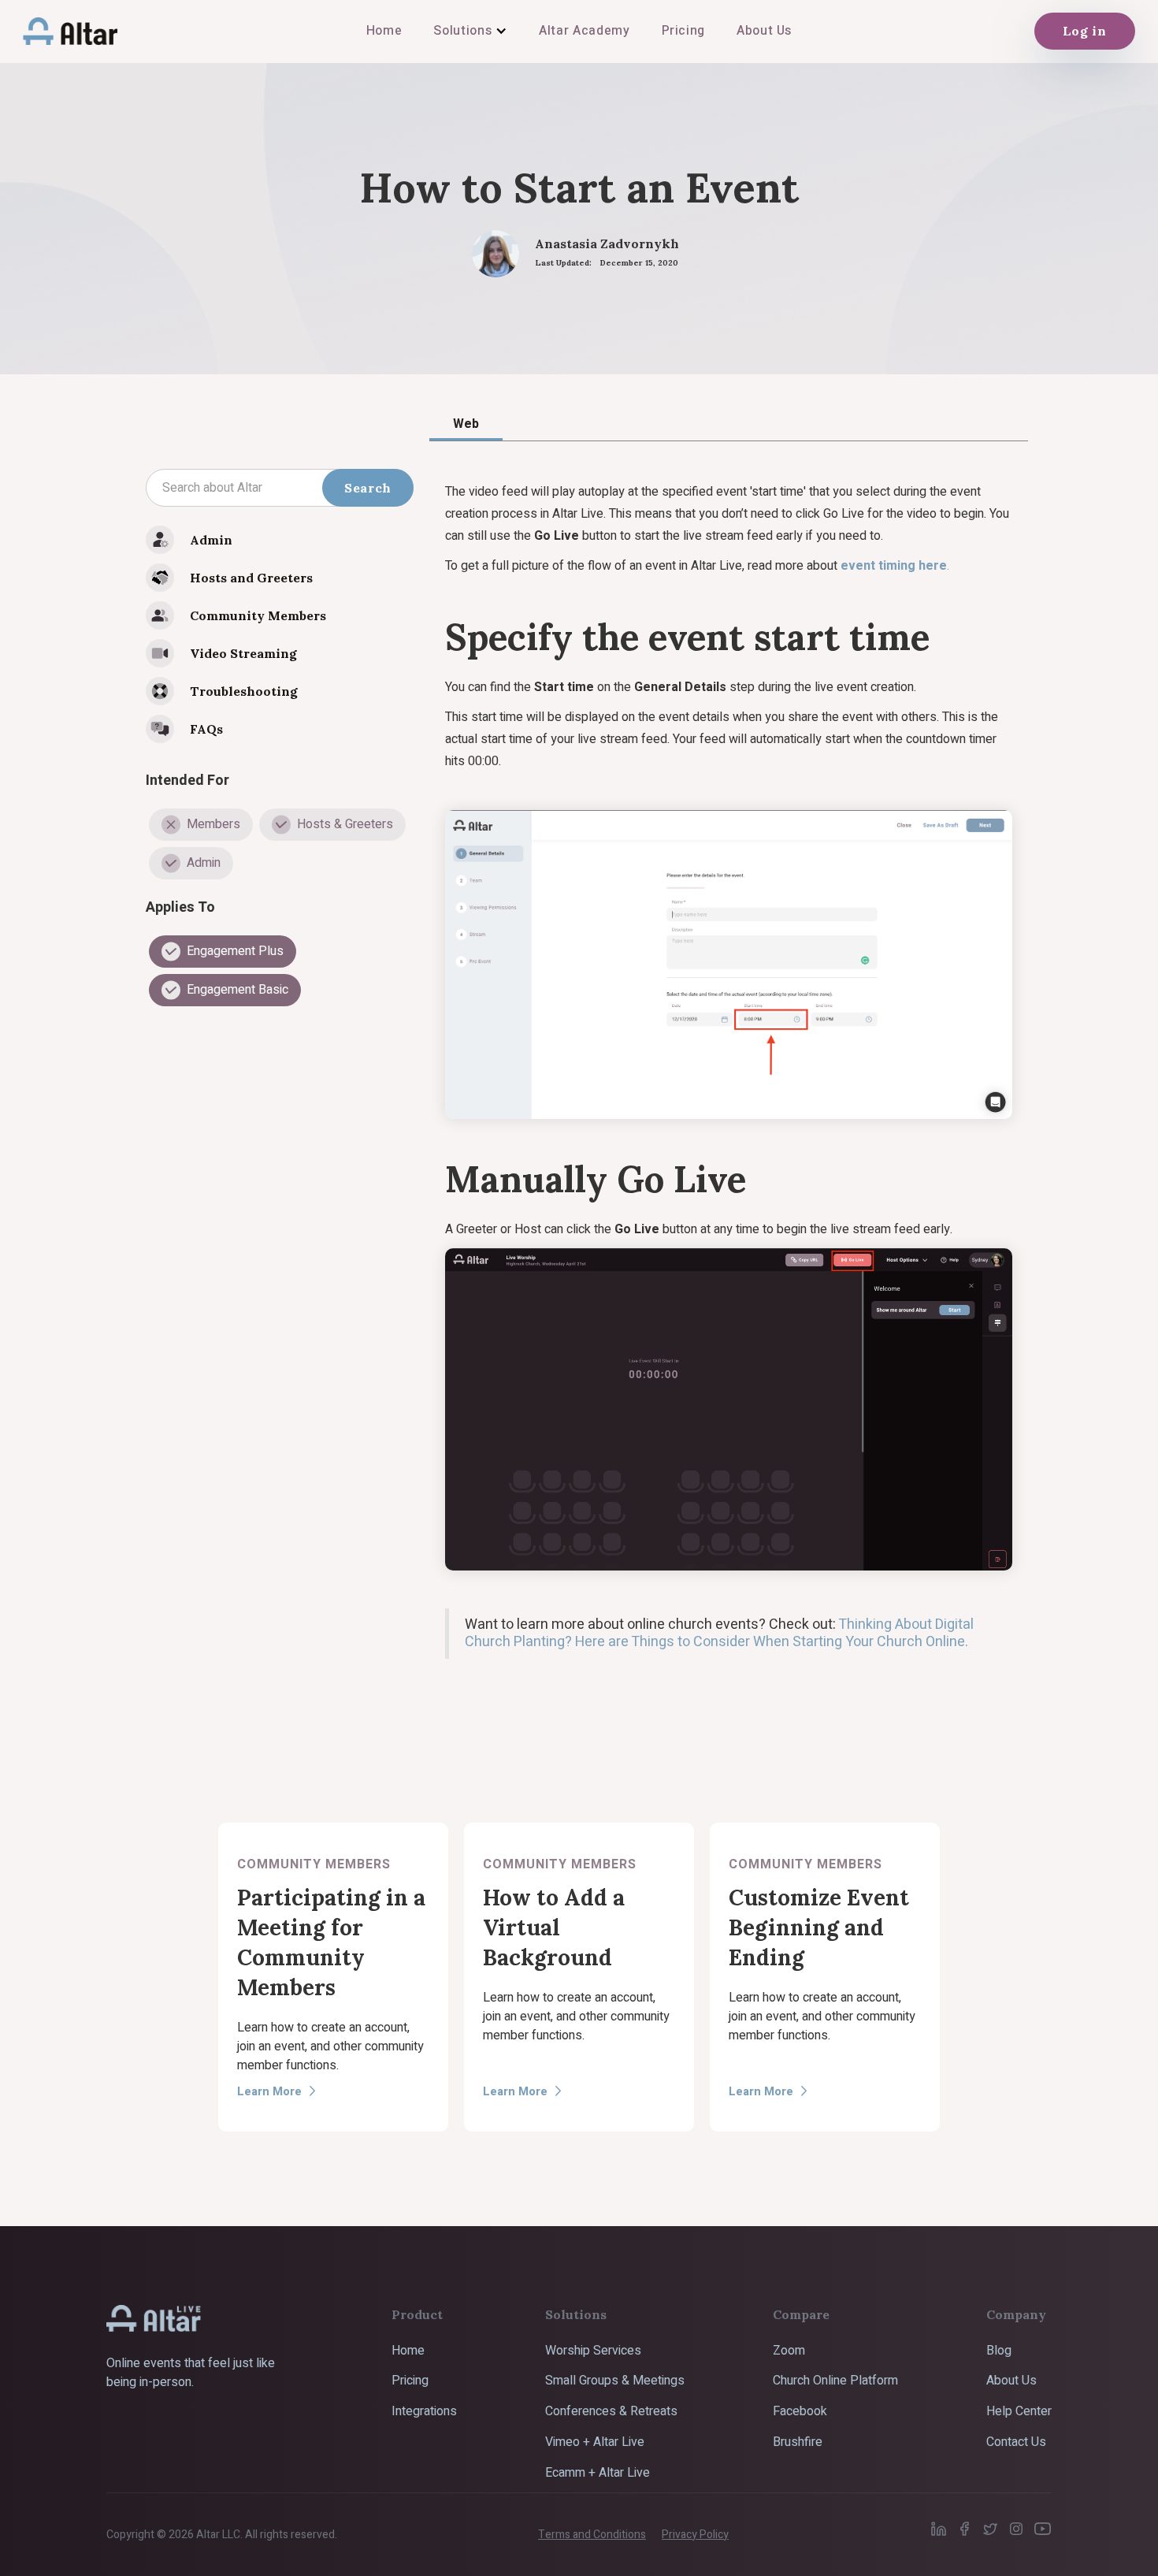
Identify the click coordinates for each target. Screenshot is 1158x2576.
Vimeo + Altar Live (595, 2442)
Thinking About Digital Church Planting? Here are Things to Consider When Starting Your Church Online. (719, 1633)
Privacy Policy (695, 2535)
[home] (70, 31)
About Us (1011, 2381)
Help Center (1019, 2411)
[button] (470, 31)
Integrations (424, 2411)
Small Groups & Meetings (615, 2381)
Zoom (789, 2351)
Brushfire (798, 2442)
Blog (999, 2351)
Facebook (800, 2411)
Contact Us (1016, 2442)
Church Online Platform (835, 2381)
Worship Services (593, 2351)
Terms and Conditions (592, 2535)
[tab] (466, 423)
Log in (1085, 31)
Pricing (410, 2381)
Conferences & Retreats (611, 2411)
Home (408, 2351)
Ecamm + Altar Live (598, 2473)
